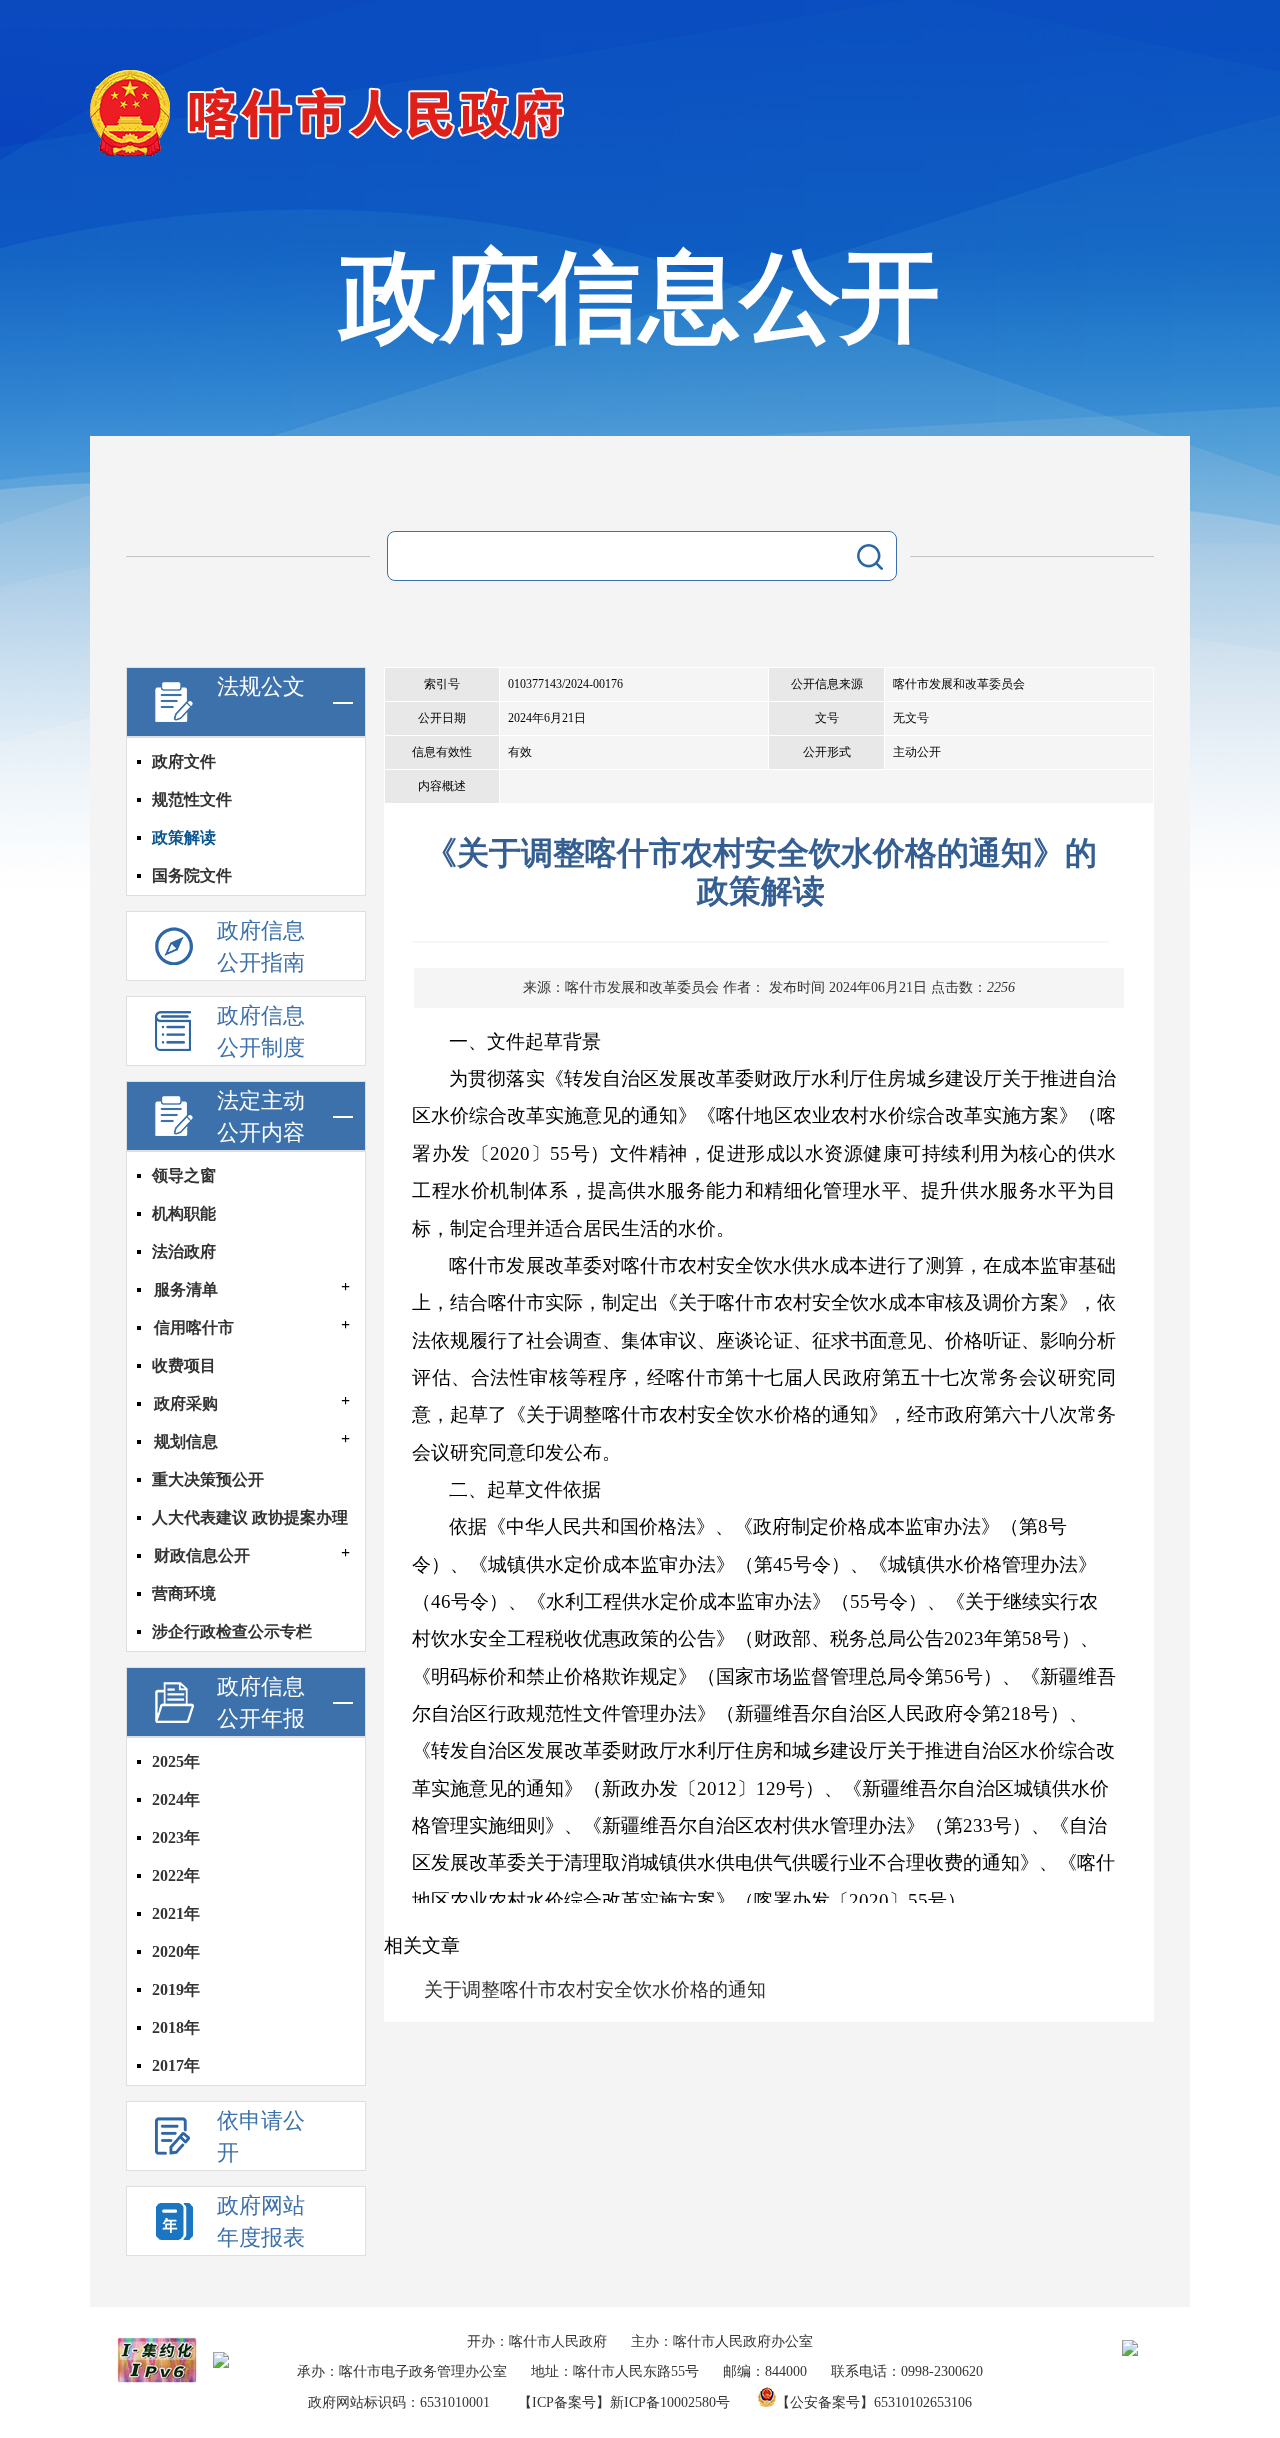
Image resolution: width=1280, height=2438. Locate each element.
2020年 (176, 1951)
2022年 (176, 1875)
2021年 (176, 1913)
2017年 (176, 2065)
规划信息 (186, 1441)
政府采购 (186, 1403)
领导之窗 (184, 1175)
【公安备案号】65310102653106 (874, 2402)
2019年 (176, 1989)
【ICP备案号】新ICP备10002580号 (624, 2402)
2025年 (176, 1761)
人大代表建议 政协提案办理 (250, 1517)
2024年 (176, 1799)
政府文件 (184, 761)
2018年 (176, 2027)
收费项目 (184, 1365)
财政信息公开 (202, 1555)
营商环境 (184, 1593)
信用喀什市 (194, 1327)
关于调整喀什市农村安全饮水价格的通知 (595, 1989)
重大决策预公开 (208, 1479)
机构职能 (184, 1213)
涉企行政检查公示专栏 (232, 1631)
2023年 (176, 1837)
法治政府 (184, 1251)
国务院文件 (192, 875)
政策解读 (184, 837)
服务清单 (186, 1289)
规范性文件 (192, 799)
